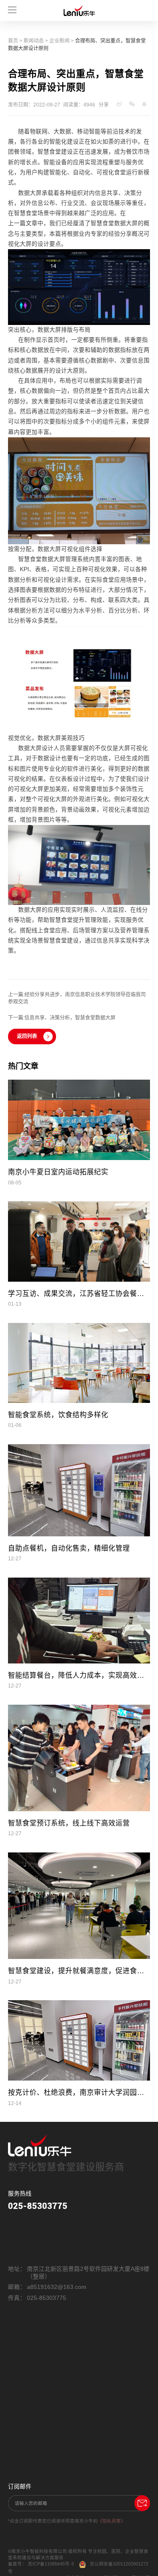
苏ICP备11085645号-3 (51, 2564)
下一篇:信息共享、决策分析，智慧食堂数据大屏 (62, 1018)
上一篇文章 (23, 223)
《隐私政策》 (112, 2521)
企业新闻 (59, 41)
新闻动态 (34, 41)
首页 (13, 41)
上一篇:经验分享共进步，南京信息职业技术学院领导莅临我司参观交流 (77, 998)
